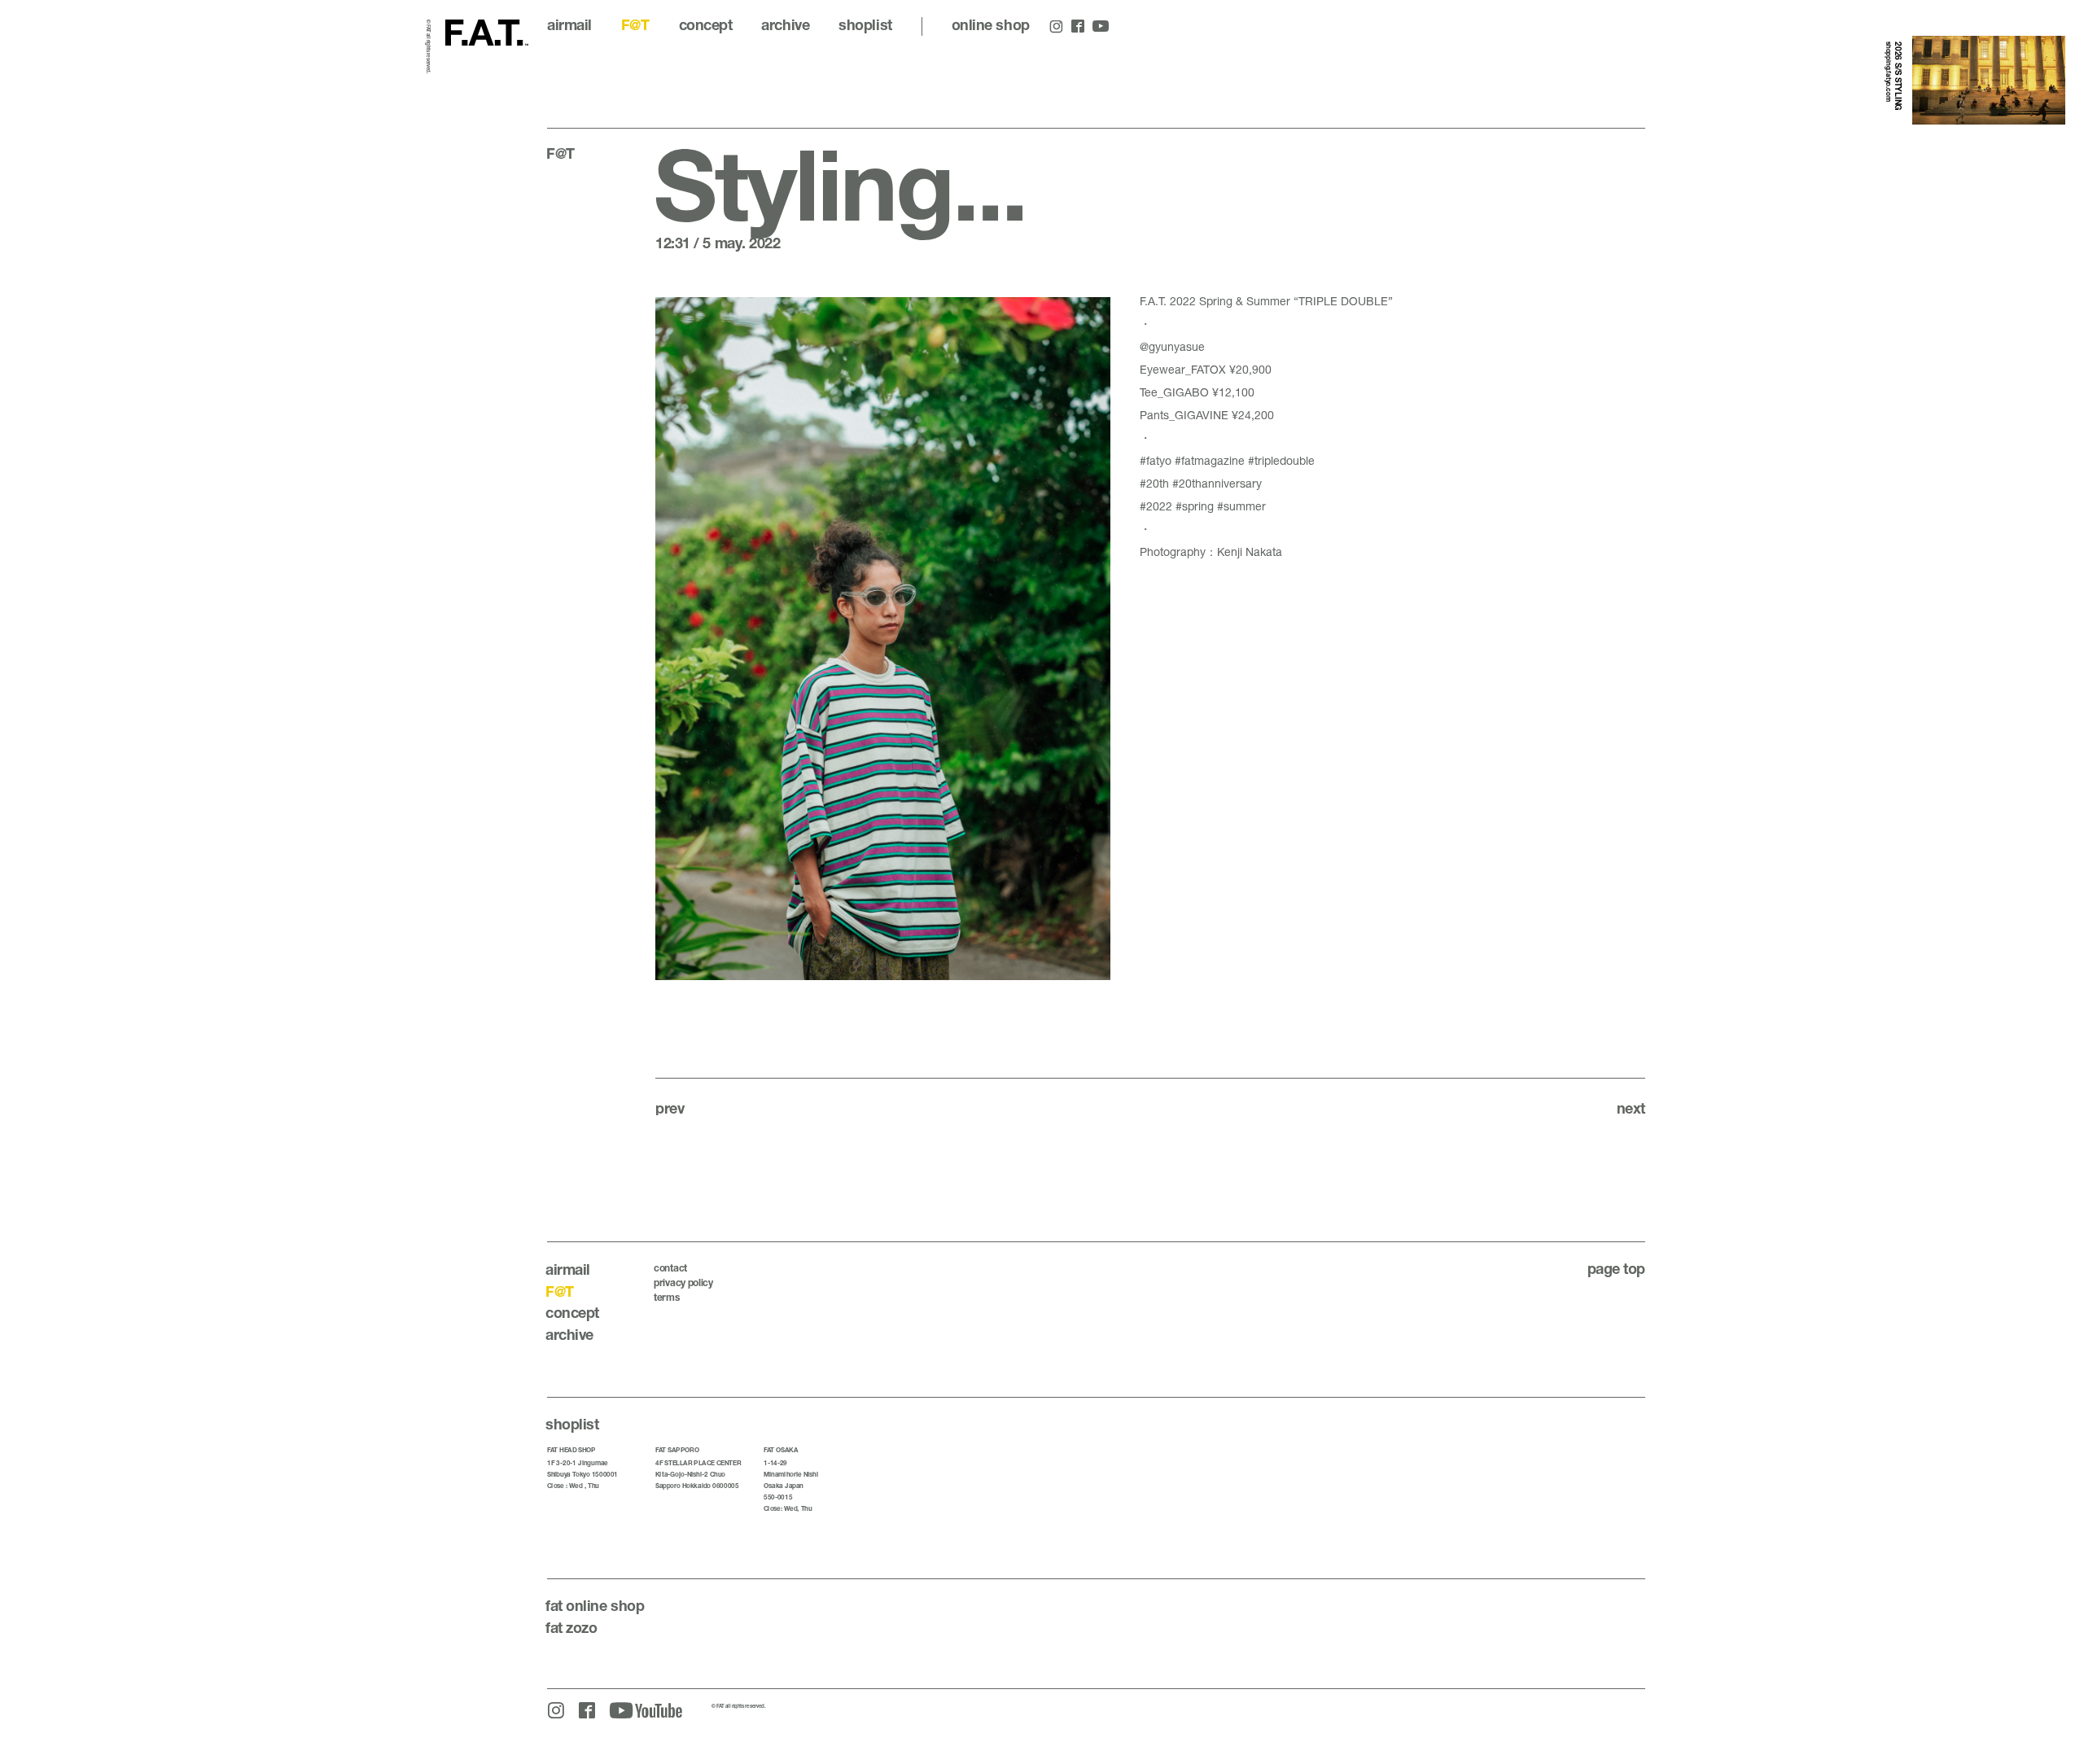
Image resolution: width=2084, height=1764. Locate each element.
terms (667, 1297)
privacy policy (683, 1283)
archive (785, 24)
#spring (1195, 506)
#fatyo (1156, 460)
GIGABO (1186, 392)
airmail (569, 24)
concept (706, 24)
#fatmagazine (1210, 460)
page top (1616, 1268)
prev (670, 1108)
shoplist (865, 24)
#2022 (1156, 506)
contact (670, 1268)
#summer (1241, 506)
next (1631, 1108)
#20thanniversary (1217, 483)
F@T (635, 24)
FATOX (1208, 369)
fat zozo (571, 1627)
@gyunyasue (1172, 346)
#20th (1154, 483)
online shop (991, 24)
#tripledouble (1281, 460)
